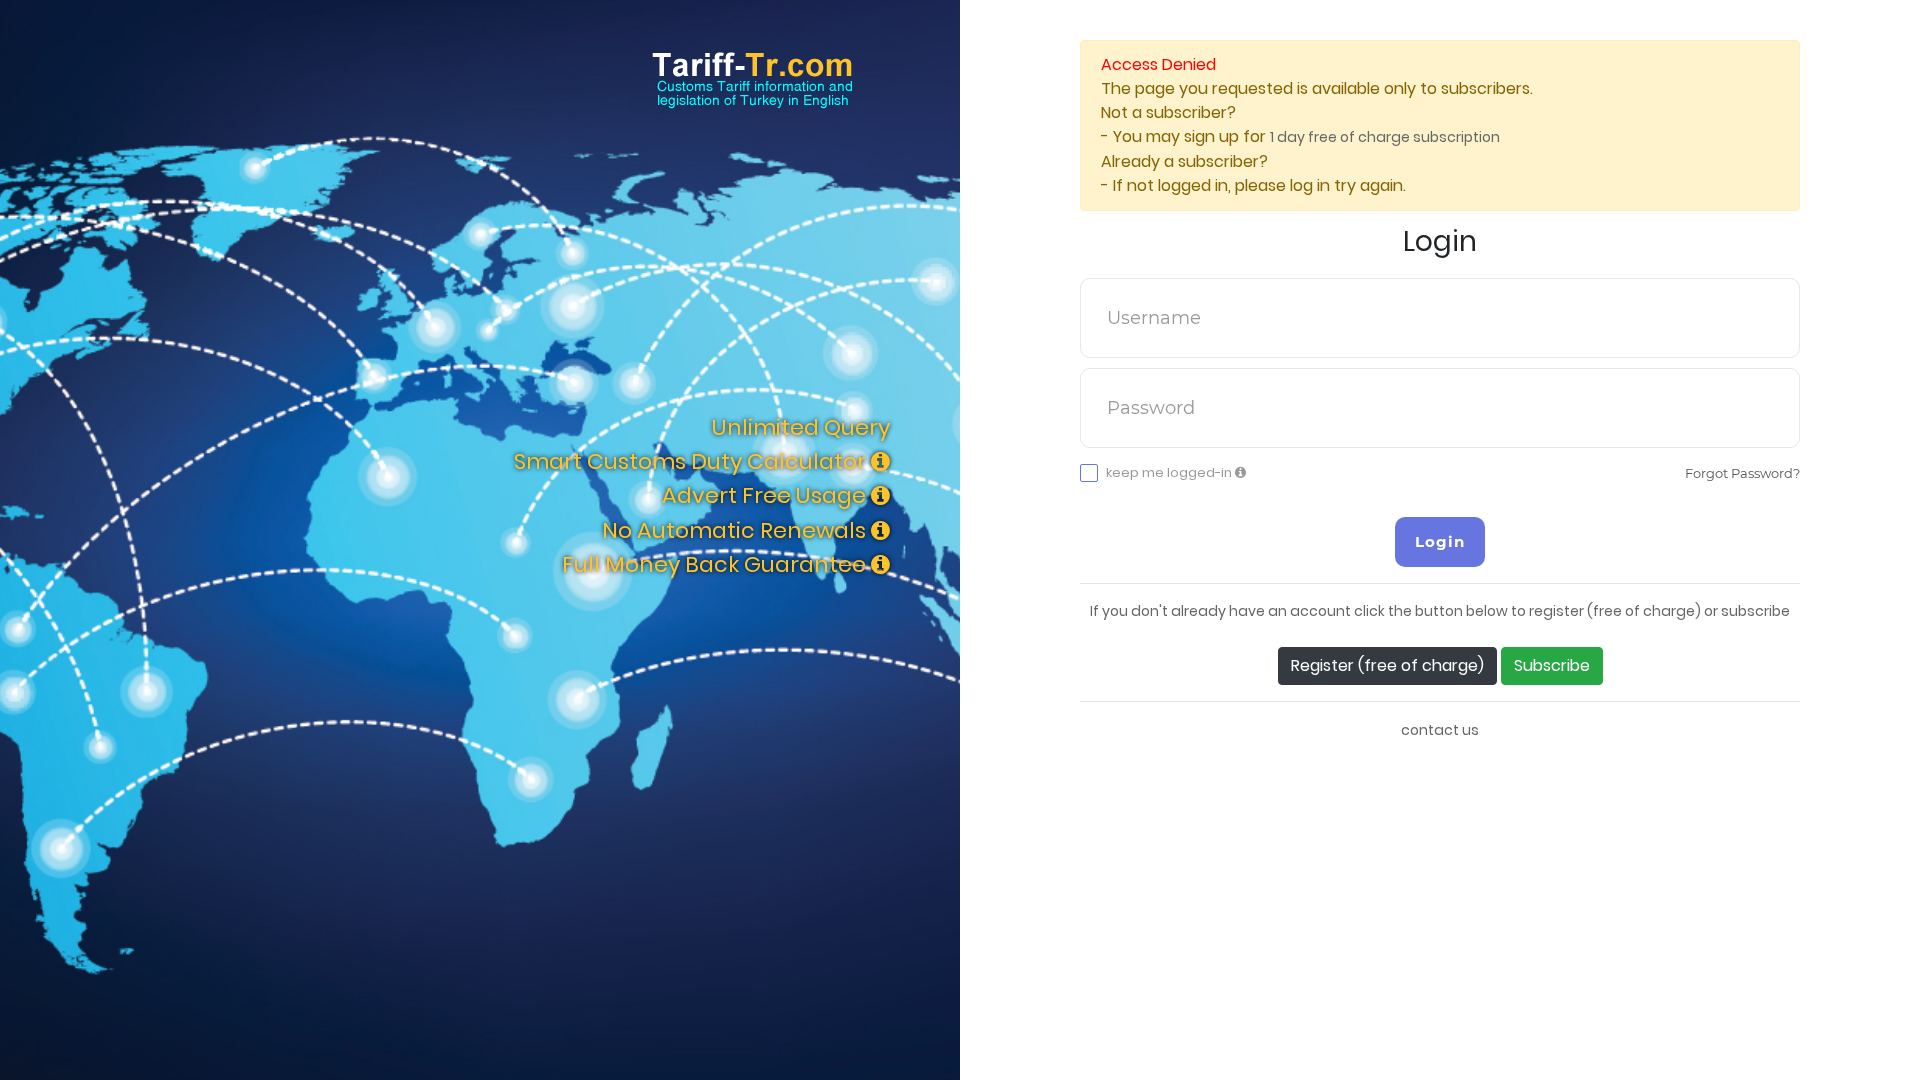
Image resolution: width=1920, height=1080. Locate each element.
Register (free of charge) (1387, 665)
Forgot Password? (1742, 473)
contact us (1440, 730)
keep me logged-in (1170, 473)
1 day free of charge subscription (1385, 137)
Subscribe (1552, 665)
